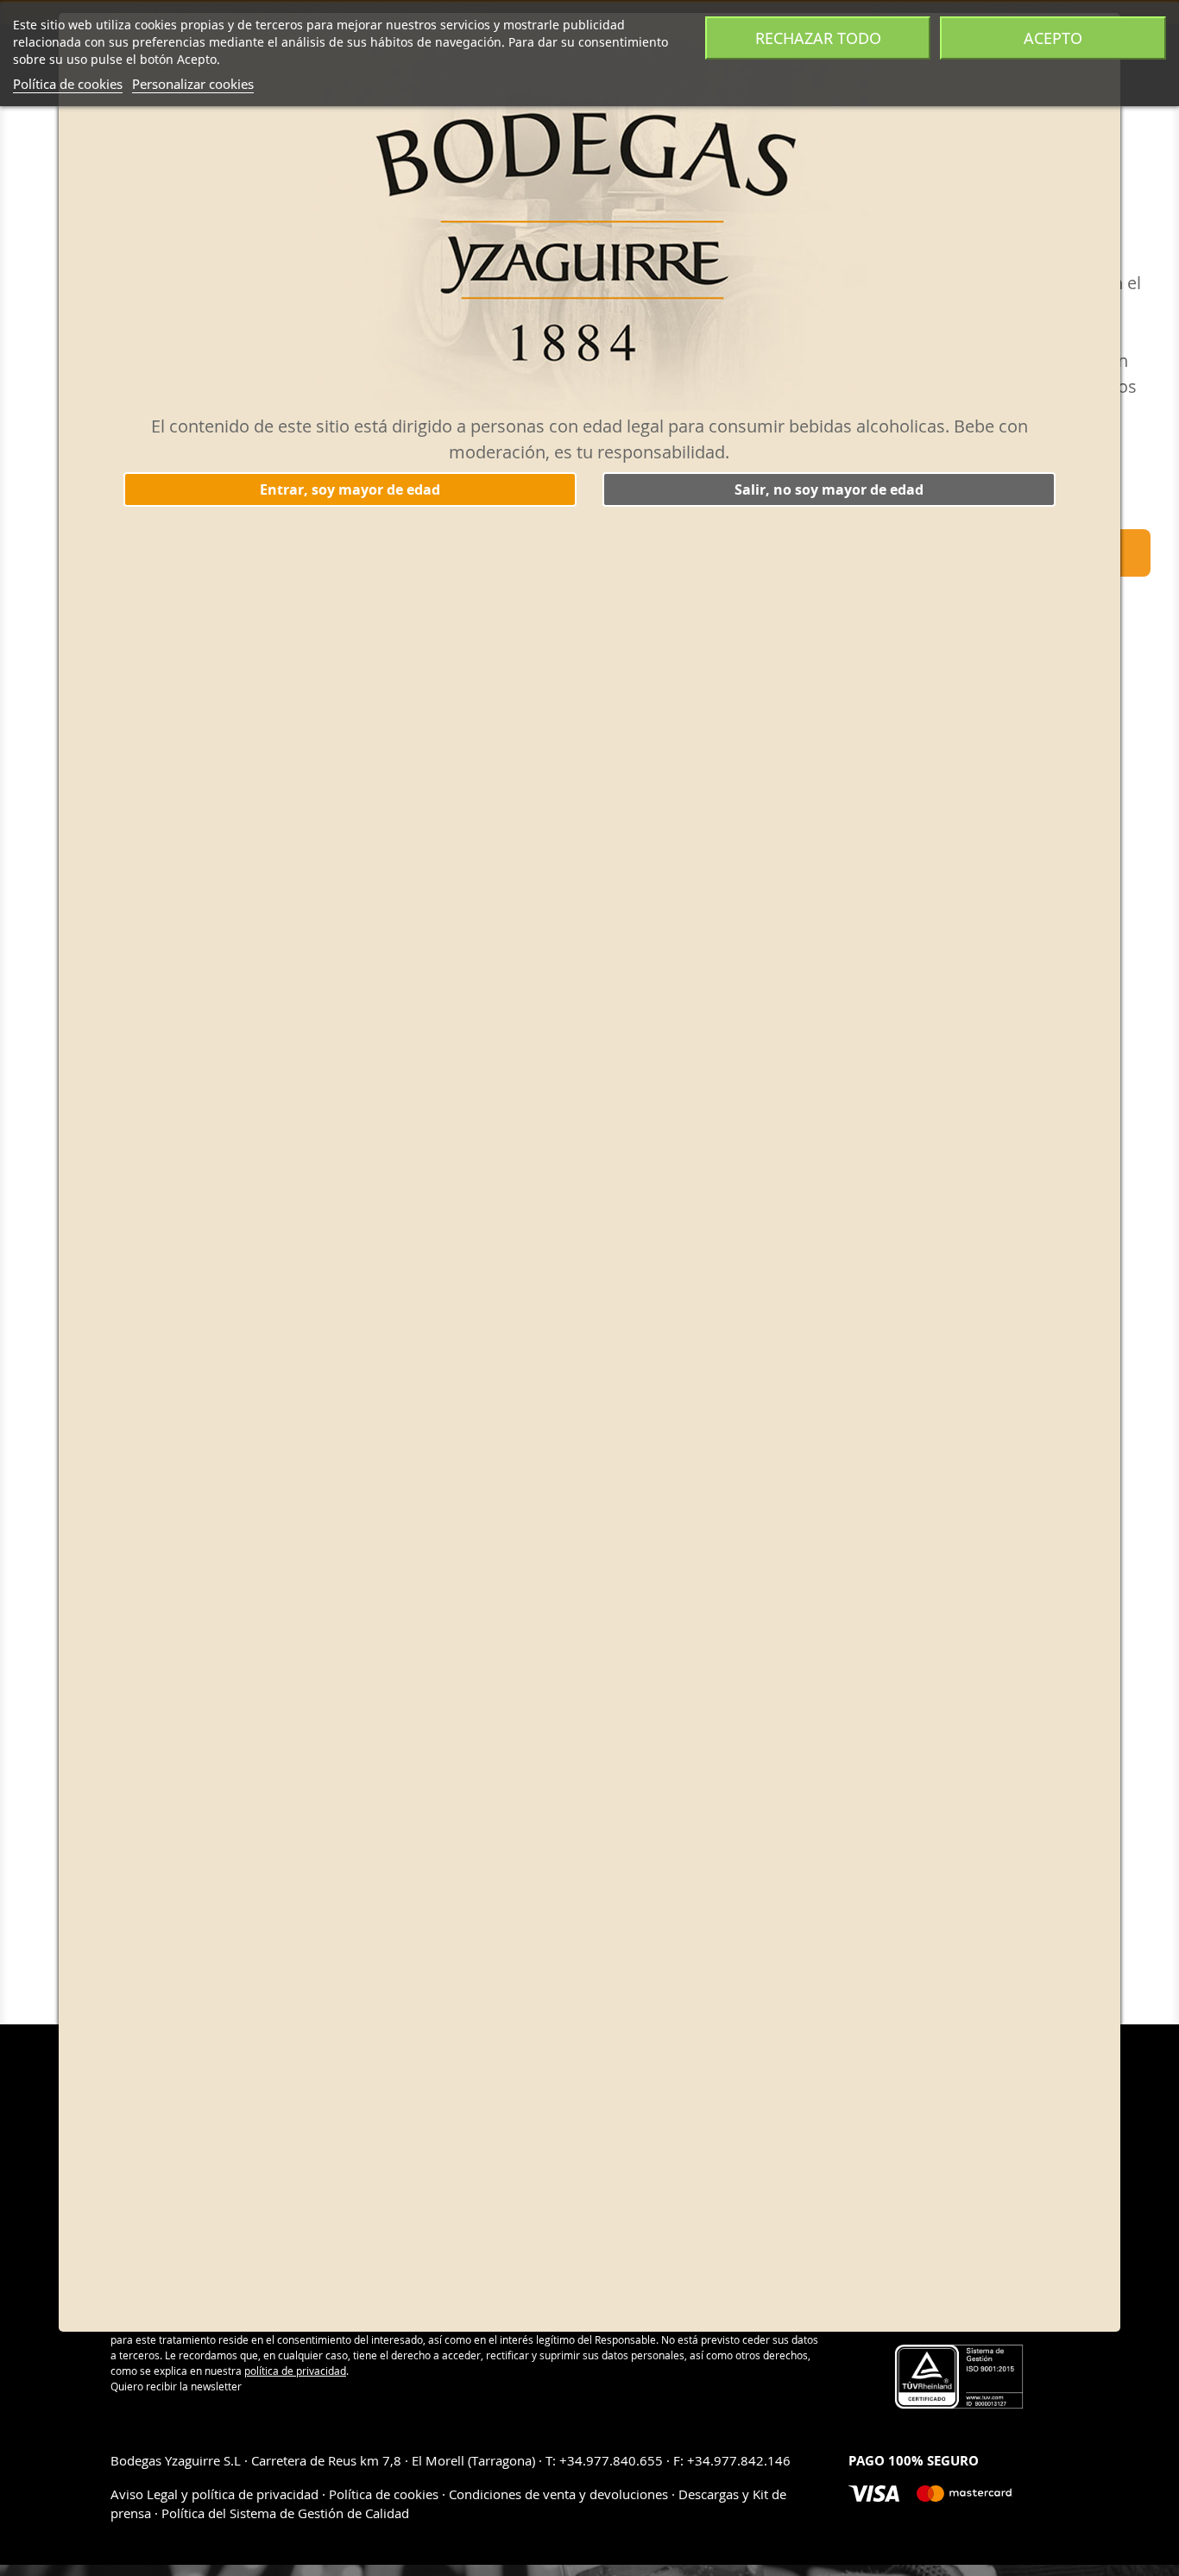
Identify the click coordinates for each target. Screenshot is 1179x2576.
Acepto (1053, 38)
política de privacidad (295, 2371)
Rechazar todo (818, 38)
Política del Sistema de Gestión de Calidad (285, 2513)
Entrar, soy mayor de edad (350, 489)
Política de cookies (68, 84)
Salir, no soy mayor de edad (829, 489)
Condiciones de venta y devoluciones (558, 2494)
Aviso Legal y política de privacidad (216, 2494)
